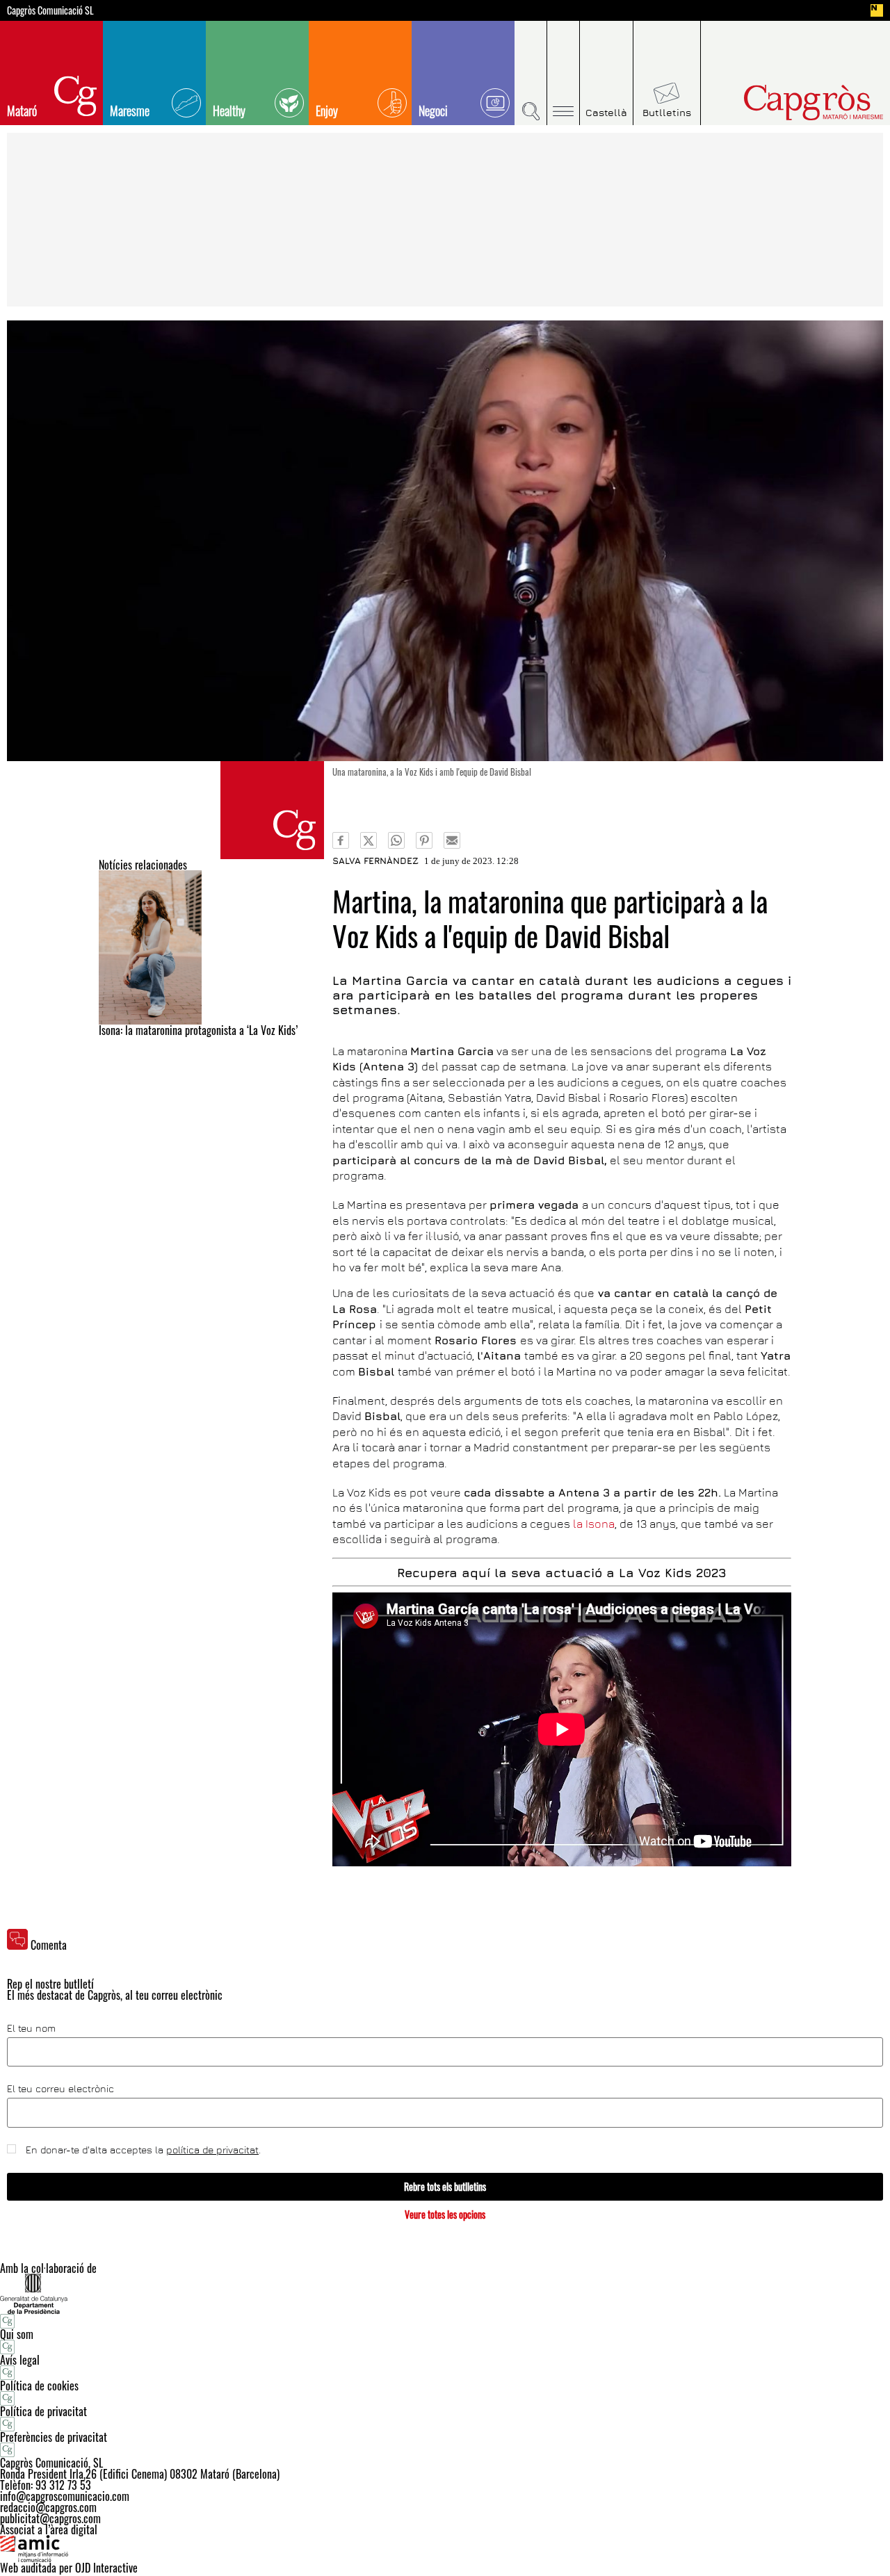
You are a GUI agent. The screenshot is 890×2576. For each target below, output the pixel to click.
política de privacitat (212, 2150)
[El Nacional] (877, 10)
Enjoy (327, 111)
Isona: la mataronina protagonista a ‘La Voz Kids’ (198, 1030)
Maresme (130, 111)
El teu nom (31, 2028)
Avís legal (20, 2360)
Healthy (229, 111)
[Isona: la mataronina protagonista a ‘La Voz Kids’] (211, 947)
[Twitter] (369, 840)
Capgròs (784, 103)
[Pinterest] (424, 840)
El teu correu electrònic (60, 2089)
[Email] (452, 840)
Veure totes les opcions (445, 2214)
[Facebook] (341, 840)
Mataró (22, 111)
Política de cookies (39, 2386)
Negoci (433, 111)
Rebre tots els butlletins (445, 2186)
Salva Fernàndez (375, 861)
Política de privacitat (43, 2411)
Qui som (17, 2334)
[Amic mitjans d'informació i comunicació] (445, 2549)
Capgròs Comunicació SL (50, 10)
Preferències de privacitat (54, 2437)
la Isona (594, 1524)
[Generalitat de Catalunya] (445, 2293)
